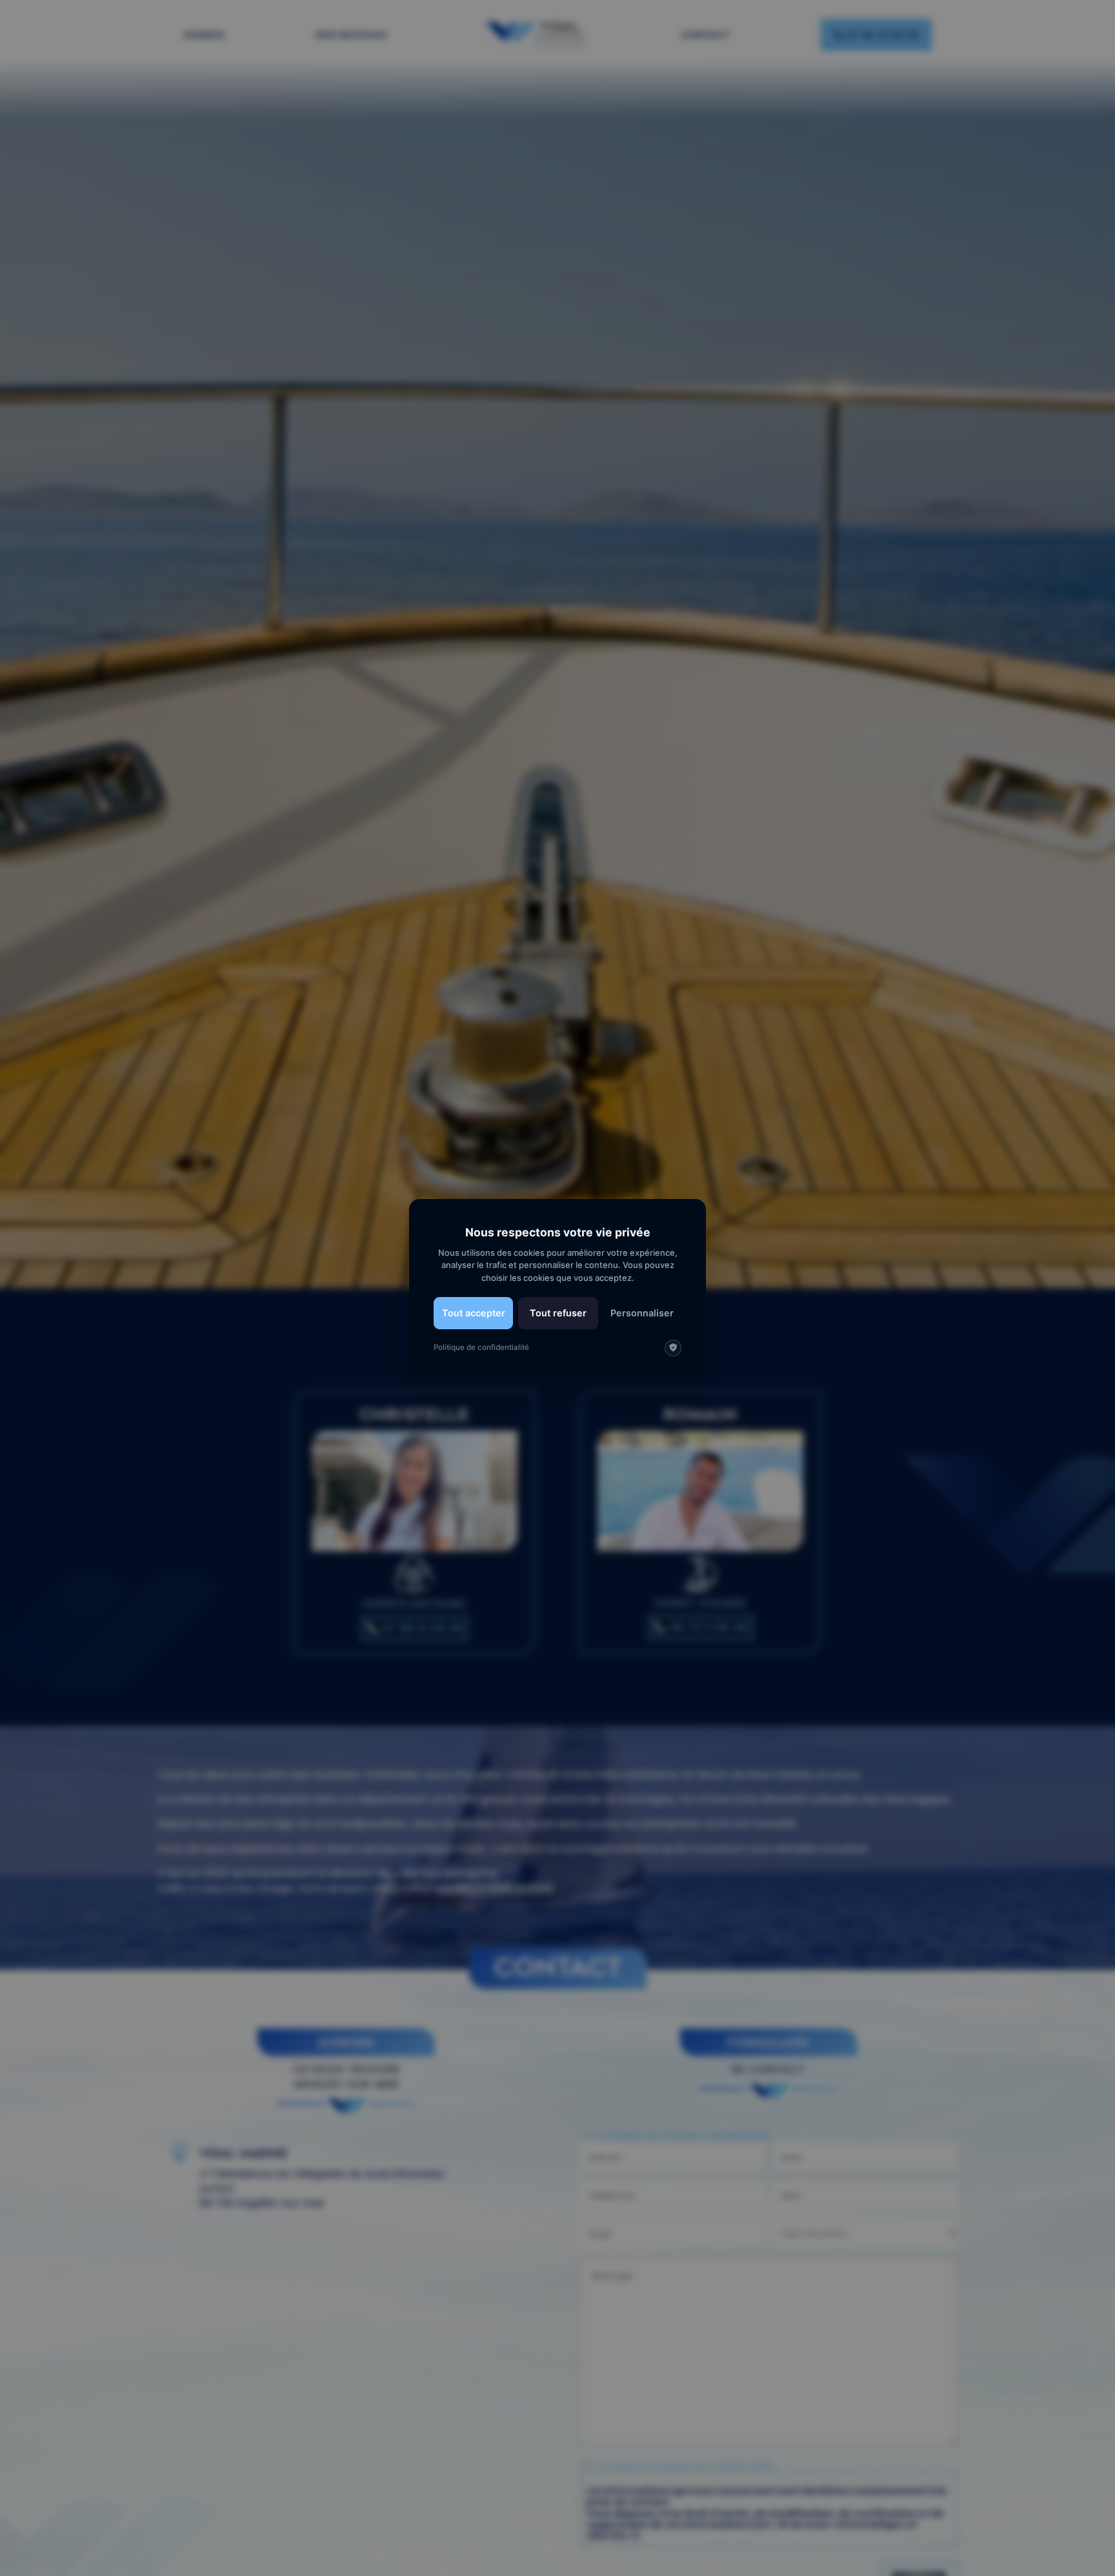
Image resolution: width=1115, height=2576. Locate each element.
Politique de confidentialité (481, 1347)
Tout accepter (474, 1313)
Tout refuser (558, 1313)
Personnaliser (642, 1313)
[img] (673, 1348)
